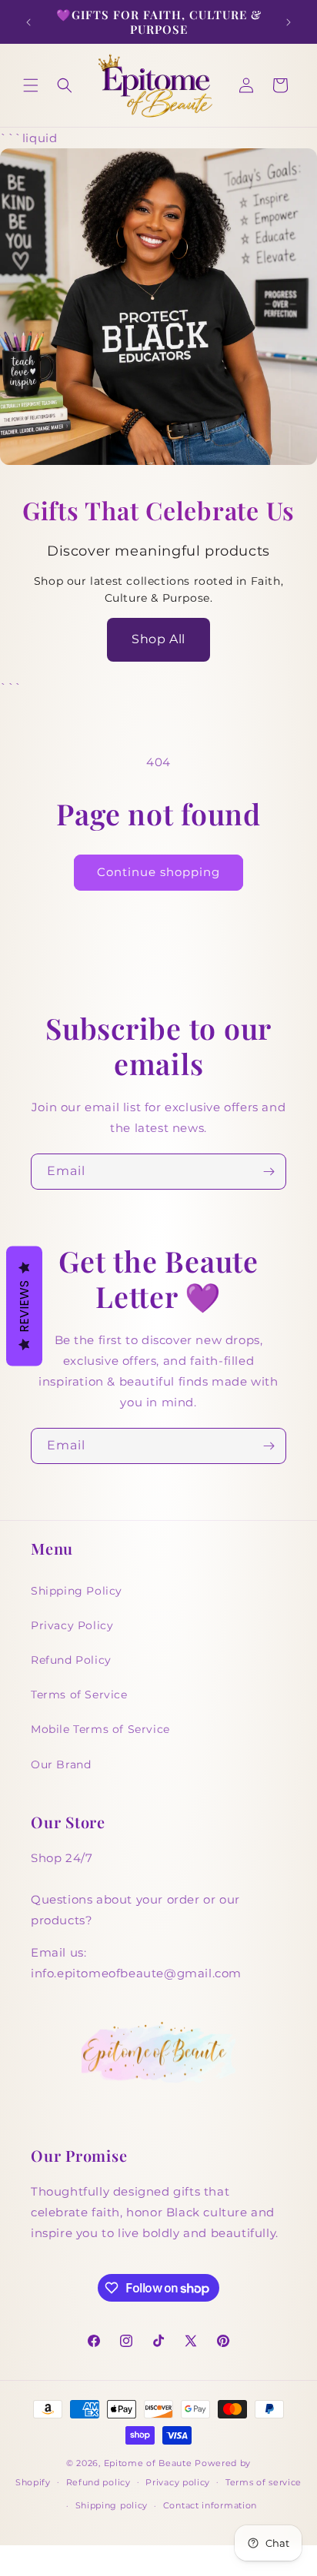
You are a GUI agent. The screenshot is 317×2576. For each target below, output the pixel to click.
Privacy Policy (72, 1625)
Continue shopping (158, 872)
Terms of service (264, 2482)
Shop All (158, 639)
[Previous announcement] (28, 22)
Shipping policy (112, 2505)
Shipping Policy (77, 1591)
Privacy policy (178, 2482)
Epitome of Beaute (148, 2463)
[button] (31, 85)
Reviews (24, 1306)
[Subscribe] (269, 1172)
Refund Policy (71, 1660)
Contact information (210, 2505)
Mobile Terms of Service (100, 1729)
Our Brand (61, 1764)
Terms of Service (79, 1695)
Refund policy (98, 2482)
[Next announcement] (289, 22)
